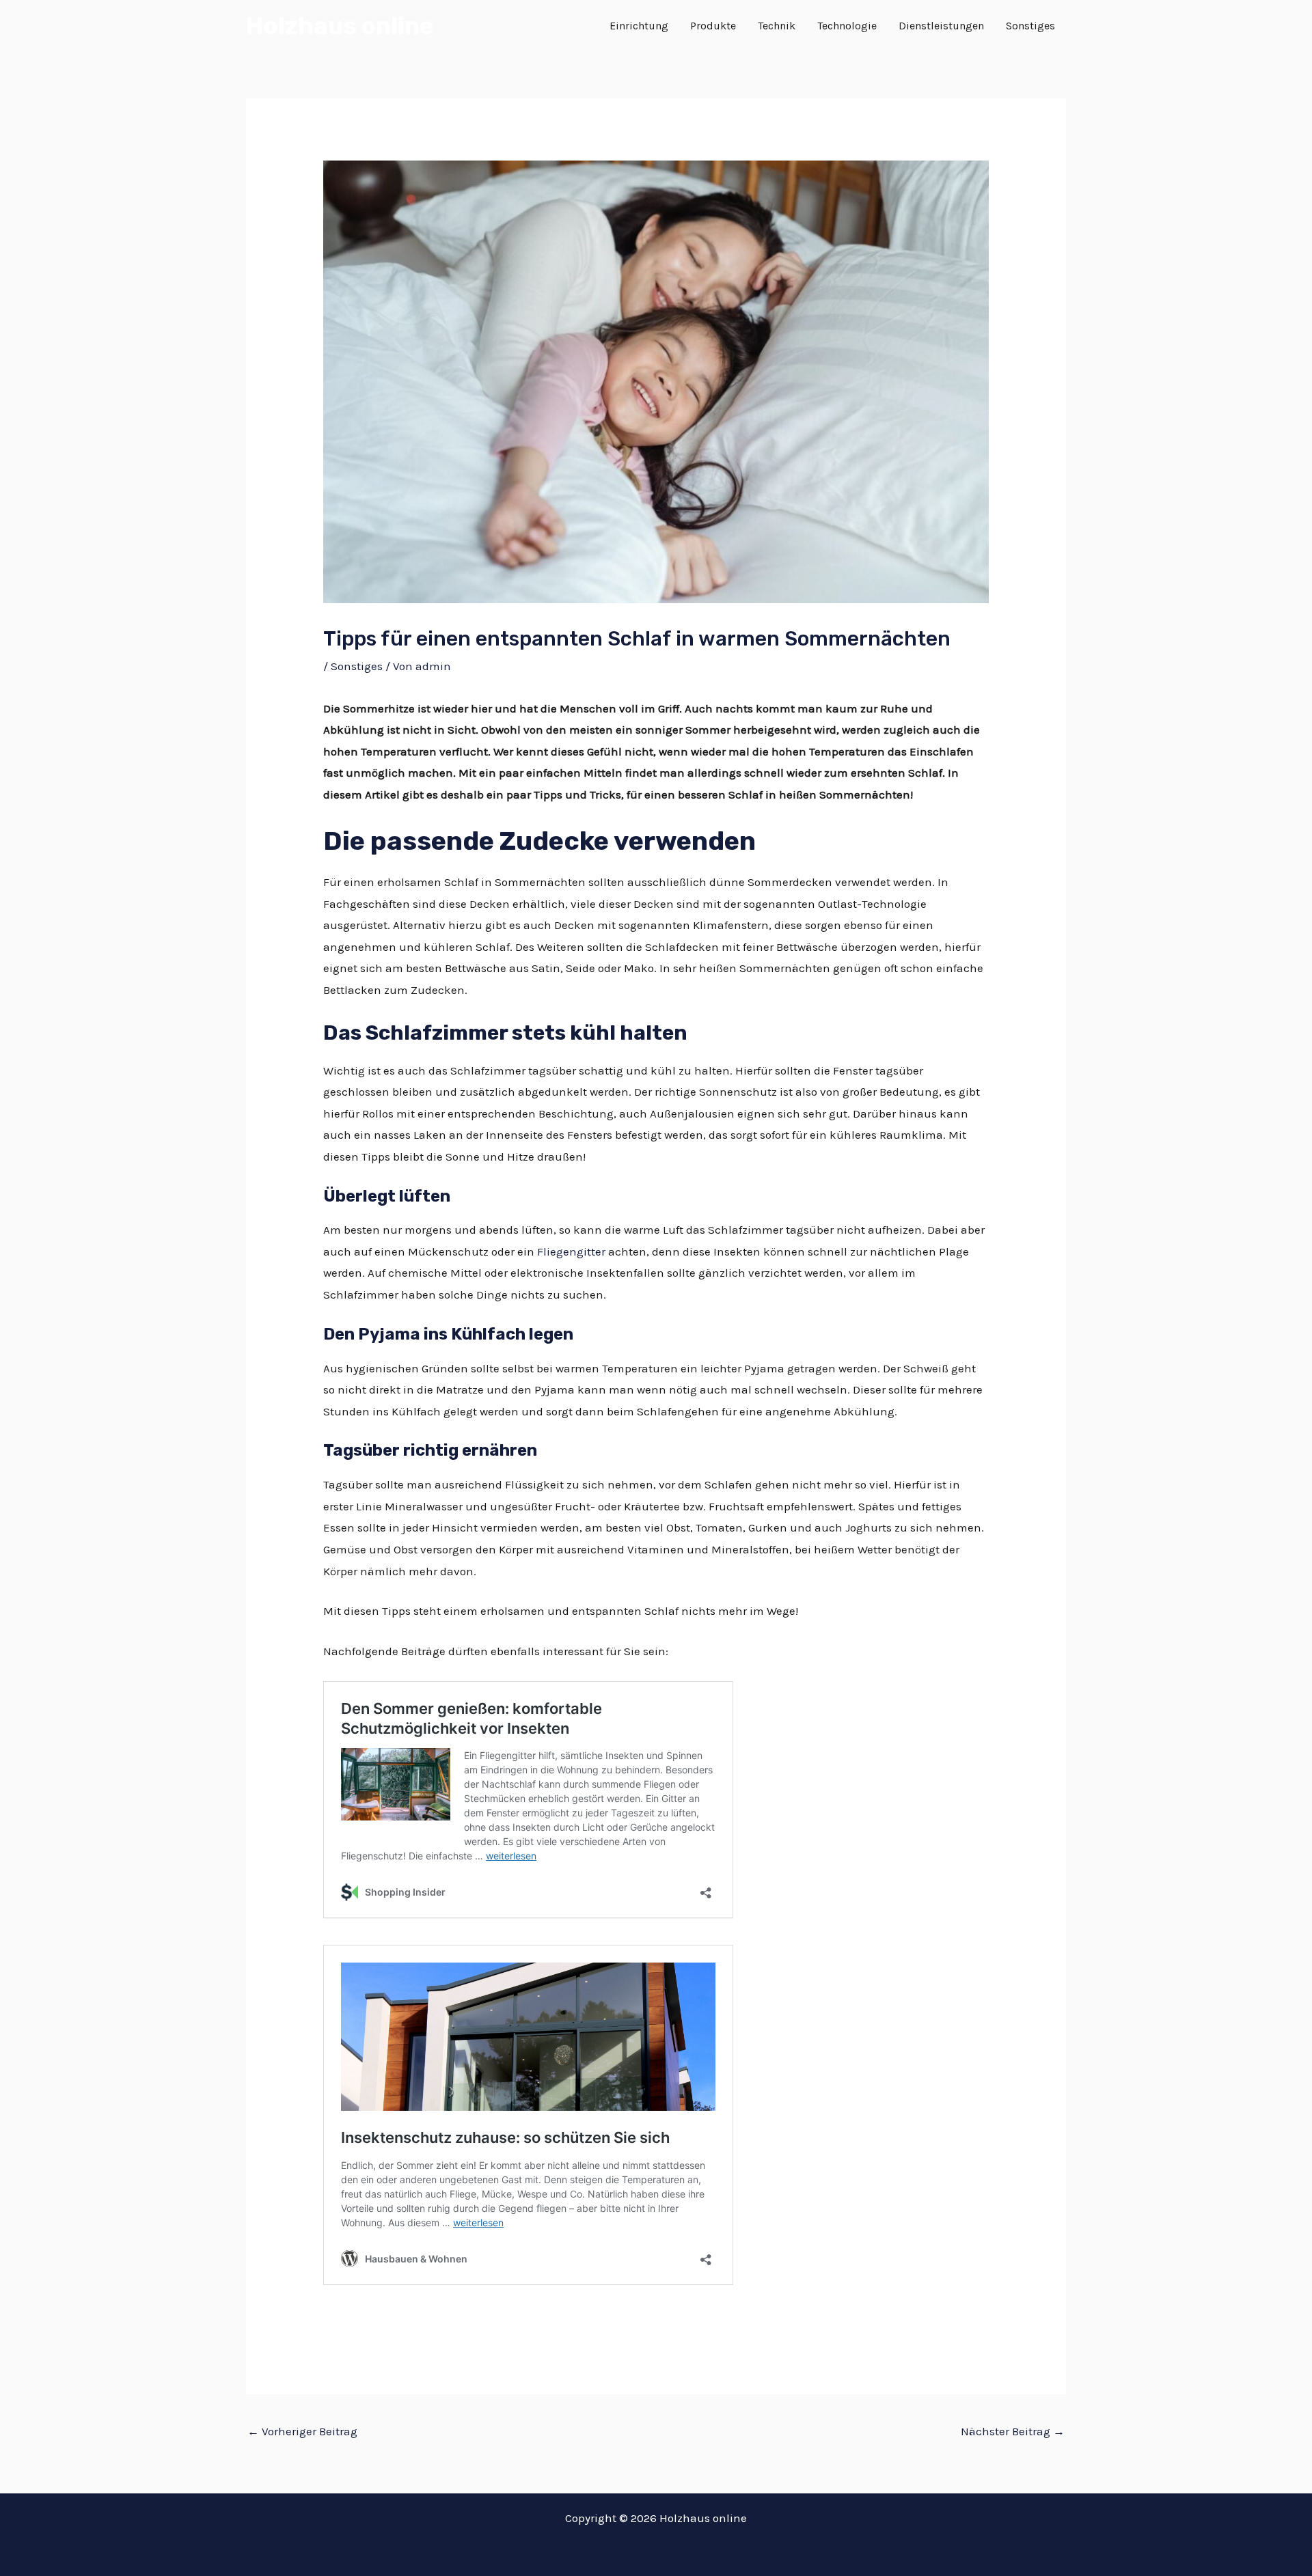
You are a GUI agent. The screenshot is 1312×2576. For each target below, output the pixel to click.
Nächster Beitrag (1013, 2431)
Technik (777, 26)
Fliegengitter (571, 1251)
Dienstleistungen (941, 26)
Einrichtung (639, 26)
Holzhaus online (340, 26)
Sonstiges (1030, 26)
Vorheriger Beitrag (302, 2431)
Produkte (713, 26)
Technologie (847, 26)
